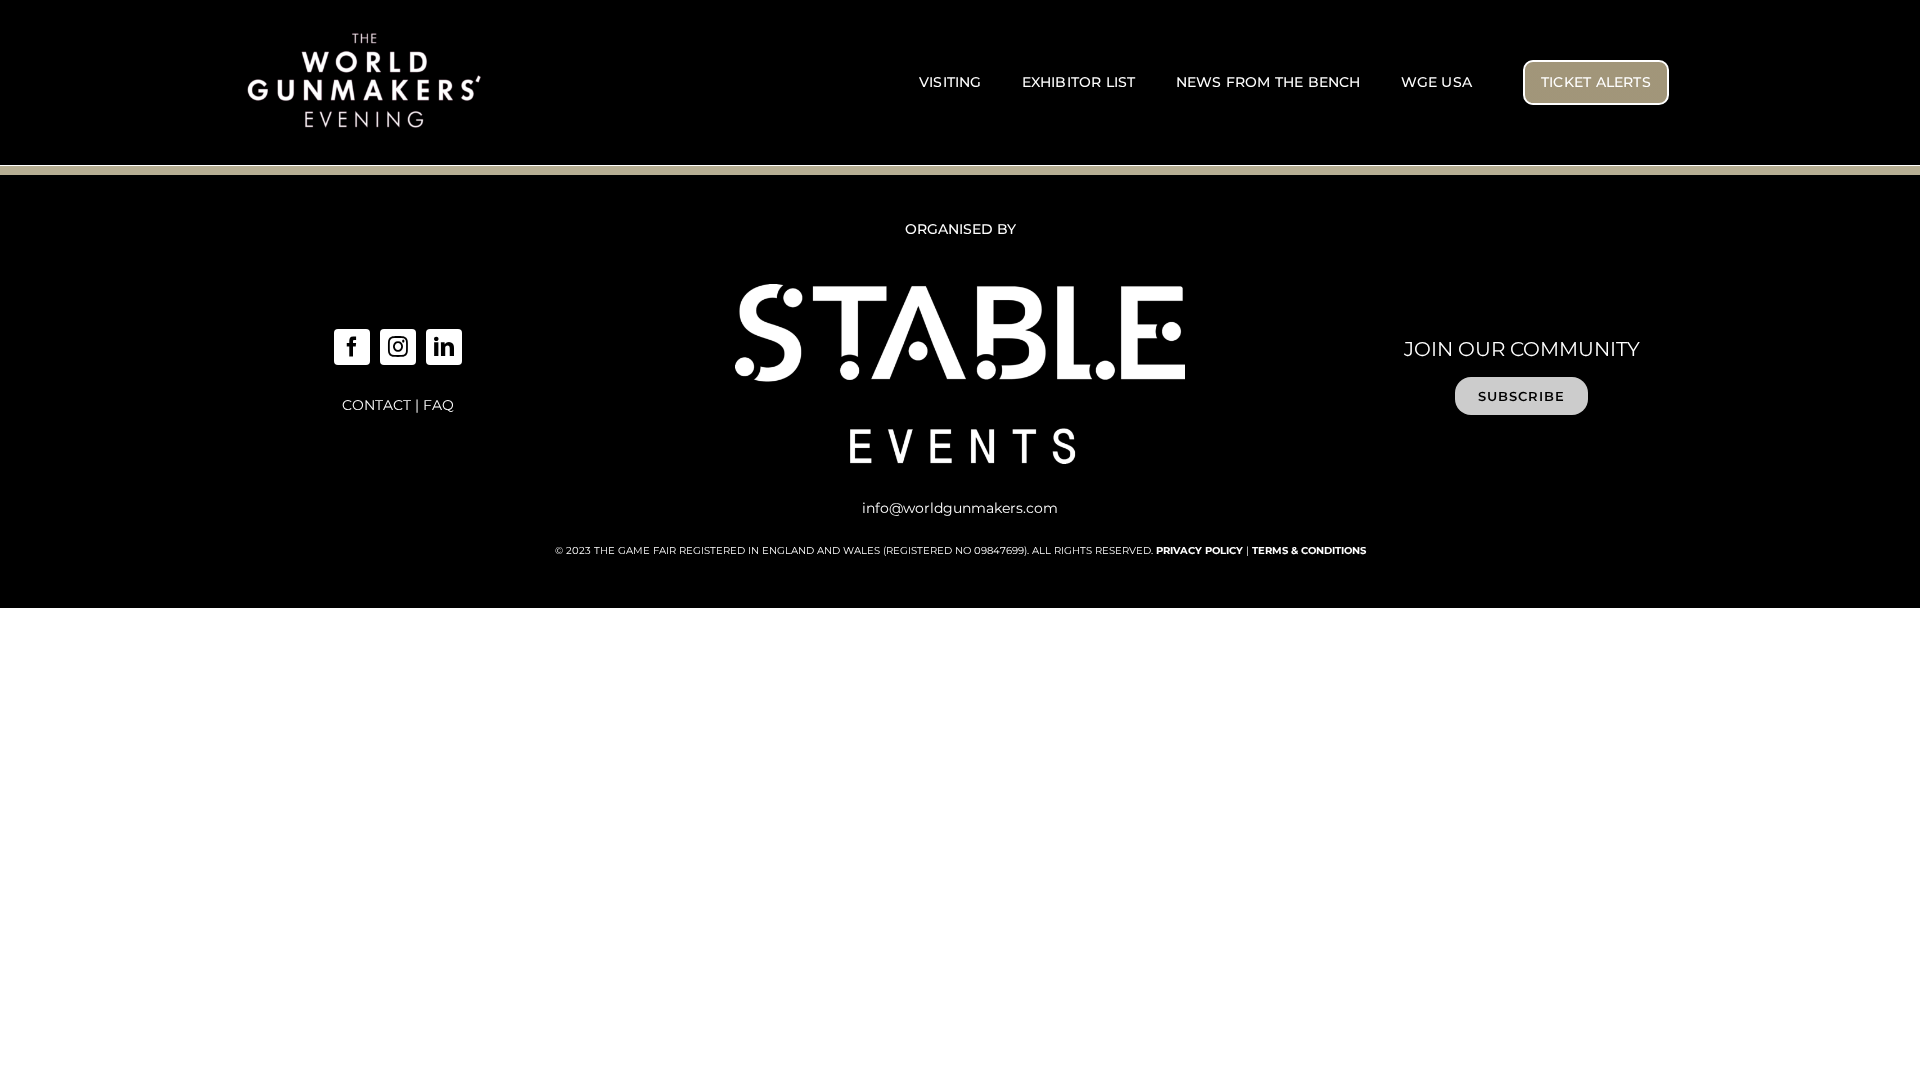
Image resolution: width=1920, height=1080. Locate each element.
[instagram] (398, 347)
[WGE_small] (365, 34)
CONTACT (376, 405)
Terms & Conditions (1309, 550)
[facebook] (352, 347)
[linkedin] (444, 347)
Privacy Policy (1199, 550)
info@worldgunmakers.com (960, 508)
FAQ (438, 405)
